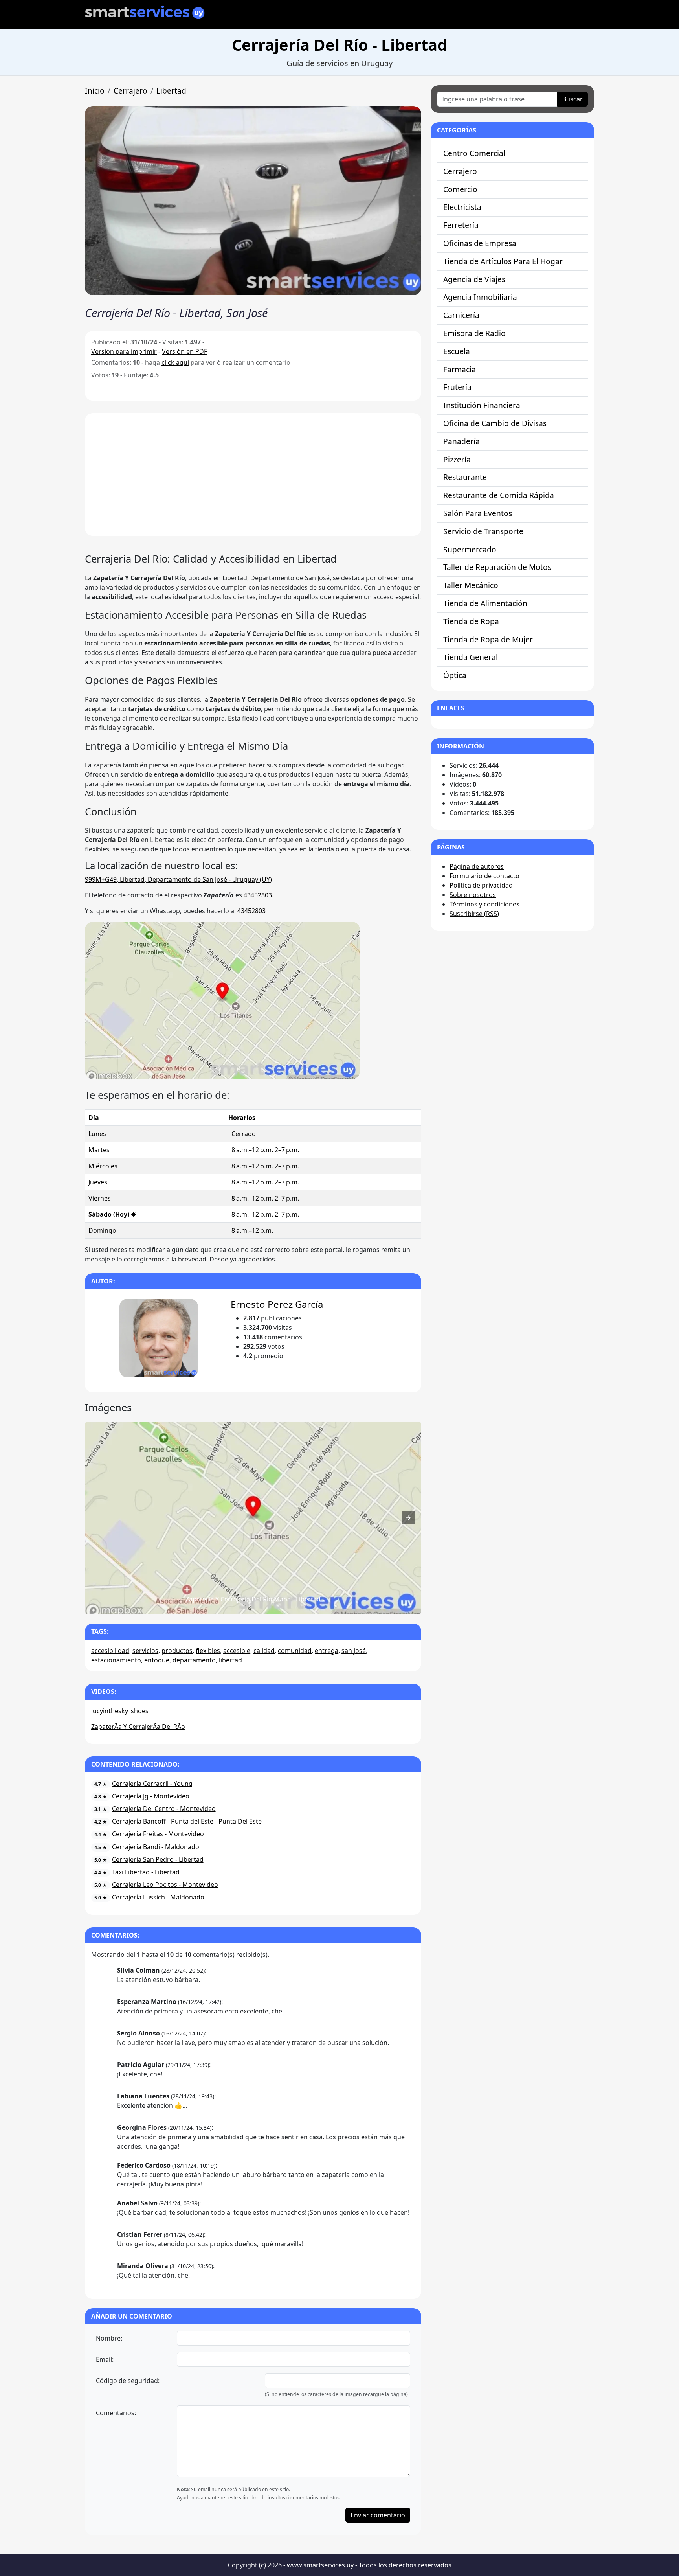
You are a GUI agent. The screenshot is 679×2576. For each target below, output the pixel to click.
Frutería (457, 387)
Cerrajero (130, 91)
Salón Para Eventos (478, 513)
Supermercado (470, 549)
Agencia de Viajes (474, 279)
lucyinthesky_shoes (120, 1711)
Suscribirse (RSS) (474, 914)
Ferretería (461, 225)
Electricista (462, 207)
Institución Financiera (482, 405)
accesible (237, 1651)
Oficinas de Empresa (480, 243)
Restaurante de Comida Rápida (499, 495)
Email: (105, 2359)
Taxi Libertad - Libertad (146, 1872)
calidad (264, 1651)
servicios (145, 1651)
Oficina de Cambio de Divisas (495, 423)
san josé (354, 1651)
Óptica (455, 675)
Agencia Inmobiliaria (480, 297)
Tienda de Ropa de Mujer (488, 639)
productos (177, 1651)
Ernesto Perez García (277, 1304)
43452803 (258, 895)
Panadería (462, 441)
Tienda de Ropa (471, 621)
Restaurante (465, 477)
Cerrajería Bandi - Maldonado (156, 1847)
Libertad (171, 91)
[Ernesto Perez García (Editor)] (159, 1339)
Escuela (457, 351)
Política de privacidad (481, 885)
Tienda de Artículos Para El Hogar (503, 261)
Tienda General (471, 657)
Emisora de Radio (474, 333)
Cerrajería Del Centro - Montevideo (164, 1809)
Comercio (460, 189)
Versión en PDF (184, 351)
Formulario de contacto (484, 876)
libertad (230, 1660)
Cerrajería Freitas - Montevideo (158, 1834)
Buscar (573, 99)
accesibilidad (110, 1651)
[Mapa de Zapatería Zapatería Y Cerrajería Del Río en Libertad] (222, 1077)
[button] (253, 201)
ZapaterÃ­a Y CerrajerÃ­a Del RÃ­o (138, 1727)
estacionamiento (116, 1660)
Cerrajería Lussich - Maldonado (158, 1897)
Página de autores (477, 866)
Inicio (95, 91)
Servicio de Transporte (483, 531)
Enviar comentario (378, 2515)
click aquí (175, 362)
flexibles (208, 1651)
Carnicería (461, 315)
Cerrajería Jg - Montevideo (151, 1796)
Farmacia (460, 369)
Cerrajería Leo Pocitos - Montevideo (165, 1885)
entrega (327, 1651)
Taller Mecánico (471, 585)
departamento (194, 1660)
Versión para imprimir (124, 351)
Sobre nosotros (473, 895)
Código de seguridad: (128, 2381)
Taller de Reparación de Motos (497, 567)
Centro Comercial (474, 153)
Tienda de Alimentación (485, 603)
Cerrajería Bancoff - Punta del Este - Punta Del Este (187, 1821)
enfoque (157, 1660)
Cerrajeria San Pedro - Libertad (158, 1859)
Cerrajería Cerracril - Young (152, 1784)
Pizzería (457, 459)
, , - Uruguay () (178, 879)
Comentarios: (116, 2413)
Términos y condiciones (484, 904)
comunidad (295, 1651)
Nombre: (109, 2338)
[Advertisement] (253, 474)
